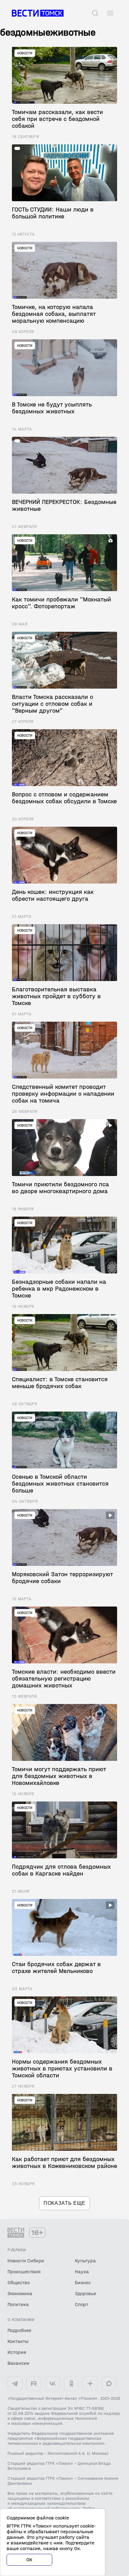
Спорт (82, 2304)
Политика (18, 2304)
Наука (82, 2272)
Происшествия (24, 2272)
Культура (85, 2261)
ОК (29, 2560)
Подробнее (19, 2330)
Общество (19, 2282)
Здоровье (85, 2293)
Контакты (18, 2341)
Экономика (20, 2293)
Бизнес (83, 2282)
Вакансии (18, 2363)
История (17, 2352)
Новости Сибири (26, 2261)
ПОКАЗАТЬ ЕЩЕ (64, 2203)
